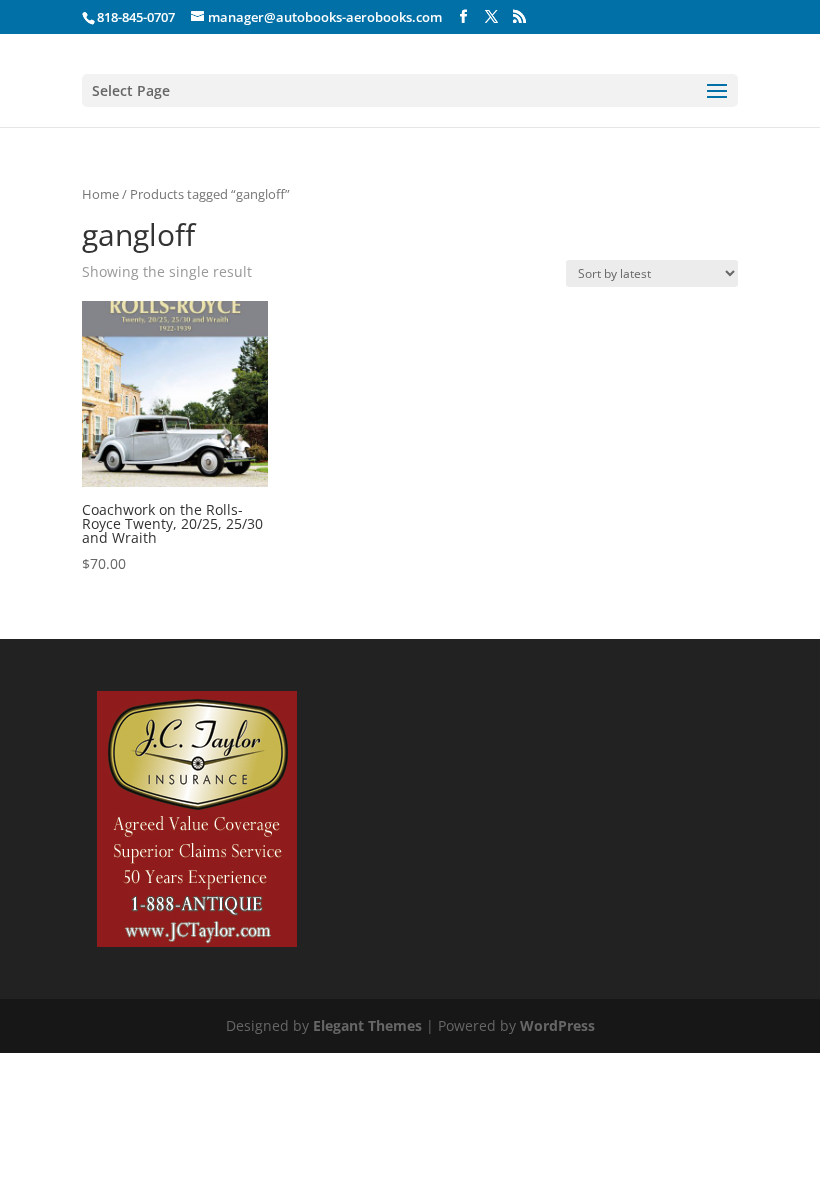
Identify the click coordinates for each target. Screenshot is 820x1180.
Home (100, 194)
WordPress (557, 1025)
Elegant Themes (367, 1025)
